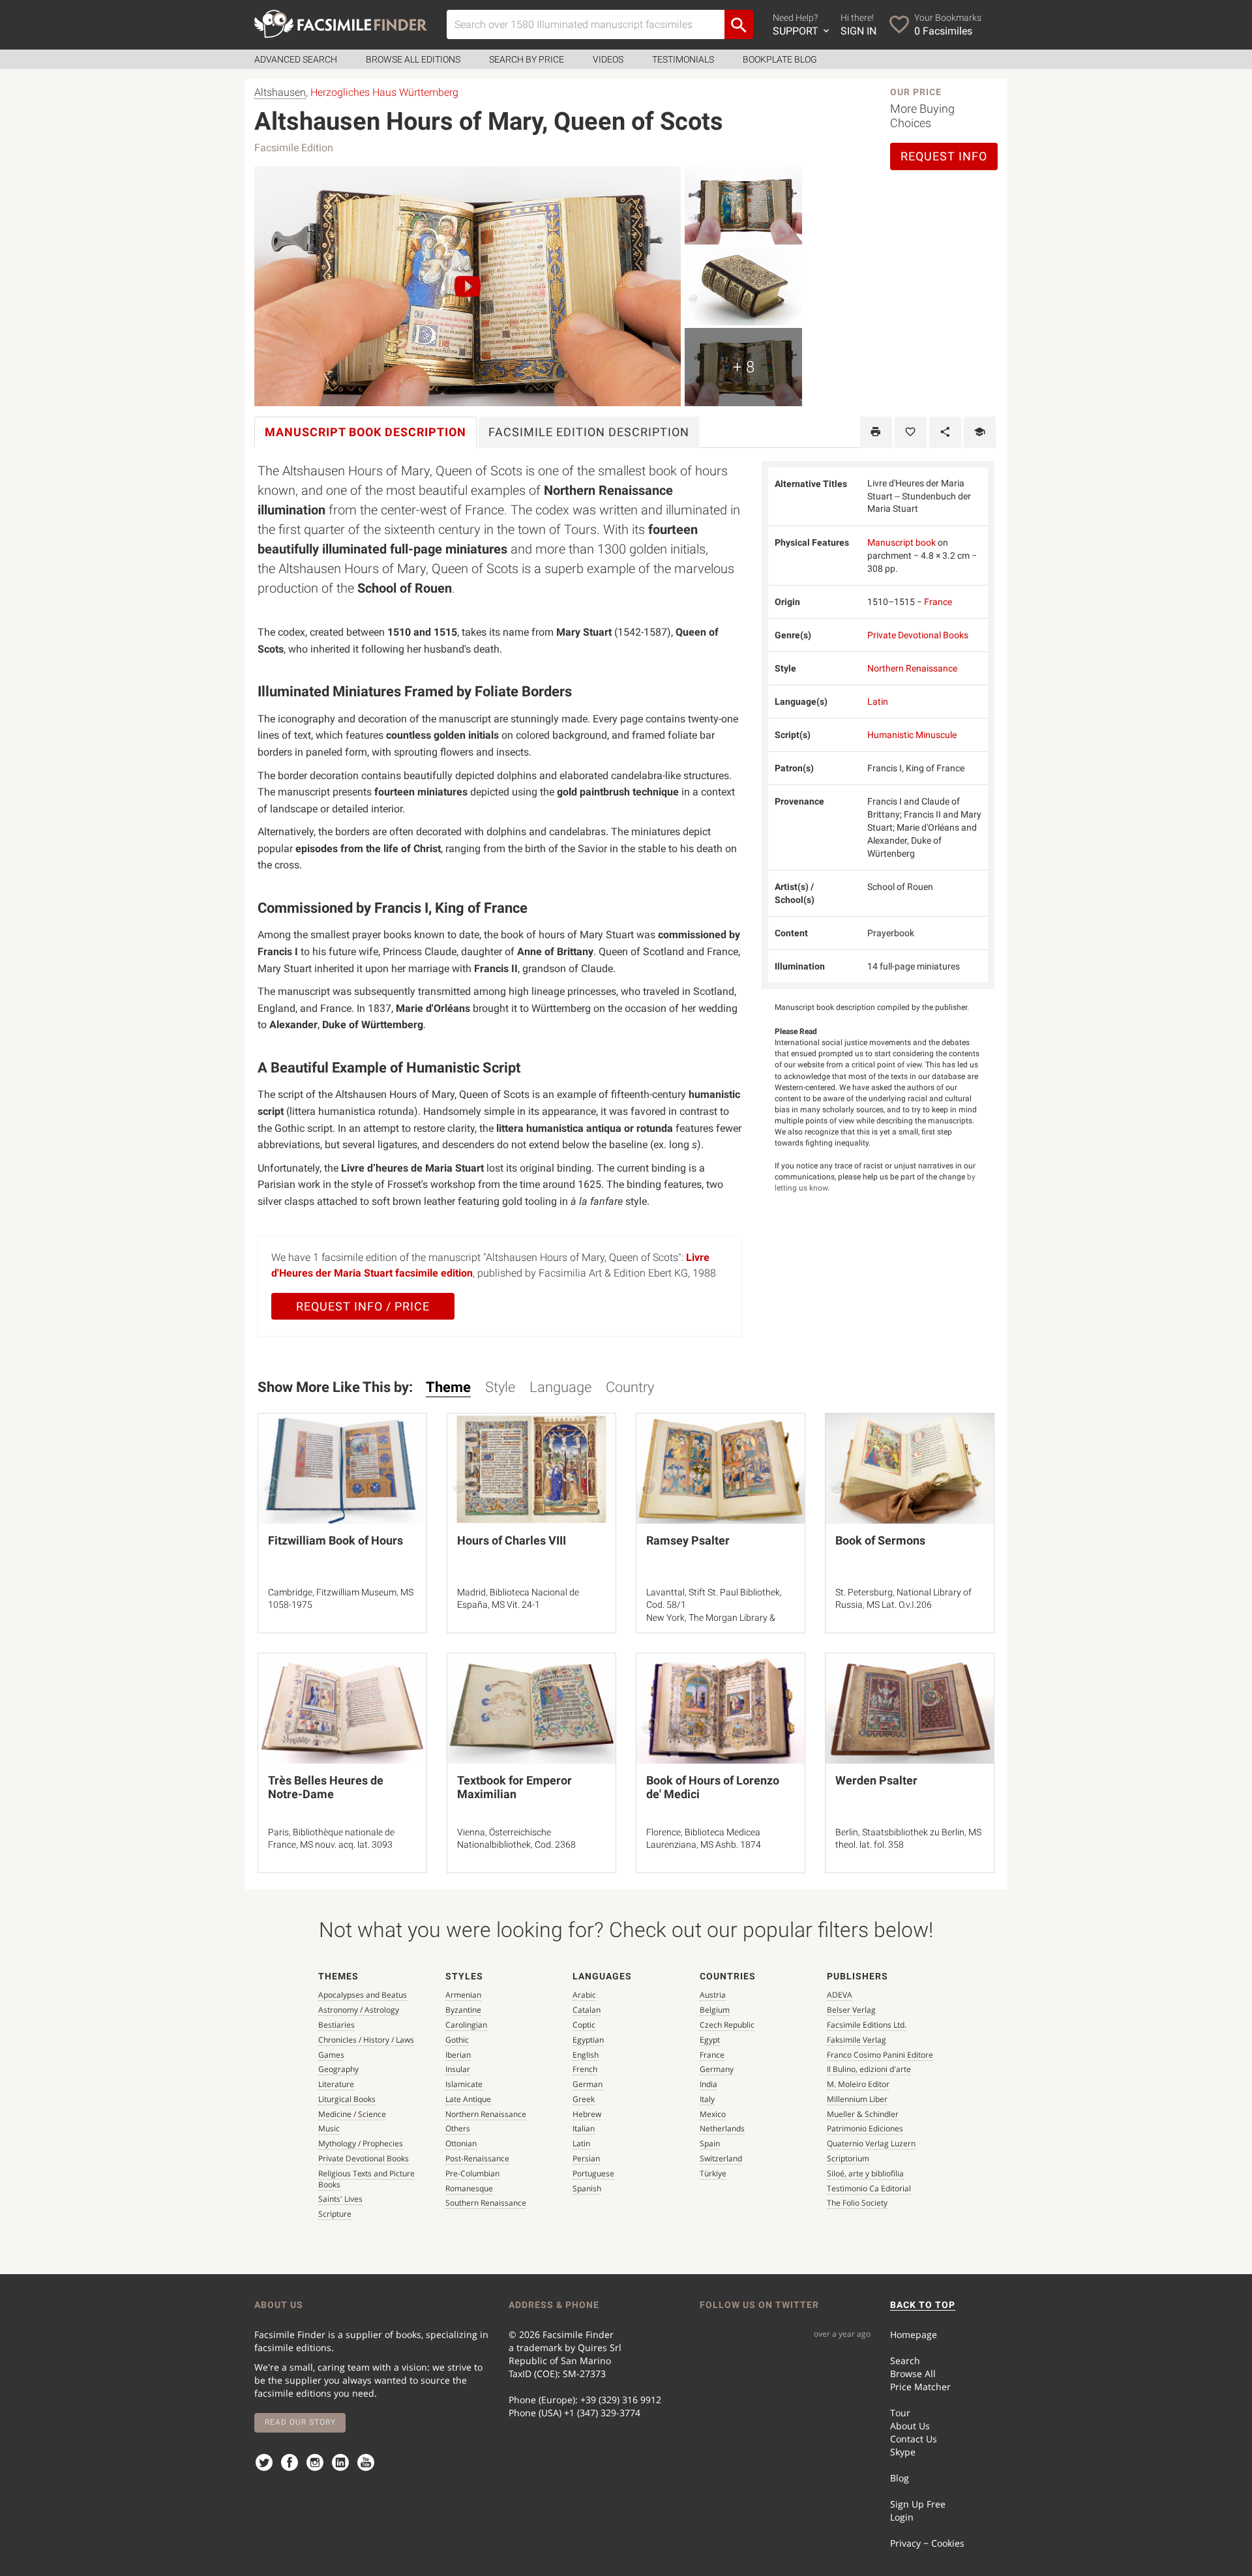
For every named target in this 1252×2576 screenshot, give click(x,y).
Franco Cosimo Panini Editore (880, 2055)
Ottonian (461, 2143)
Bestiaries (336, 2025)
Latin (878, 702)
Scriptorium (848, 2158)
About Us (910, 2426)
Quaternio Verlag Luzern (871, 2143)
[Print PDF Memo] (876, 432)
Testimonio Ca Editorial (869, 2188)
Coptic (584, 2025)
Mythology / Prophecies (361, 2143)
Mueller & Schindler (863, 2114)
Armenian (463, 1995)
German (588, 2084)
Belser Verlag (851, 2010)
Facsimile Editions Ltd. (867, 2025)
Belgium (715, 2010)
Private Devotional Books (918, 635)
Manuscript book (902, 542)
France (938, 602)
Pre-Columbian (472, 2173)
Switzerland (721, 2158)
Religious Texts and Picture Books (366, 2179)
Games (331, 2055)
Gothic (457, 2040)
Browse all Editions (413, 59)
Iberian (458, 2055)
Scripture (335, 2214)
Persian (586, 2158)
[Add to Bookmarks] (911, 432)
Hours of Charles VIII (512, 1540)
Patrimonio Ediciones (865, 2128)
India (708, 2084)
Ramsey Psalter (688, 1540)
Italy (707, 2099)
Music (329, 2128)
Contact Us (914, 2439)
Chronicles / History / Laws (366, 2040)
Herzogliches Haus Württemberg (384, 92)
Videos (608, 59)
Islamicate (464, 2084)
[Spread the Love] (945, 432)
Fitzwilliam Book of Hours (335, 1540)
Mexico (713, 2114)
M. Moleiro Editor (858, 2084)
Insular (458, 2069)
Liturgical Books (347, 2099)
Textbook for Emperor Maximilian (514, 1787)
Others (458, 2128)
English (586, 2055)
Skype (903, 2452)
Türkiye (713, 2173)
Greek (584, 2099)
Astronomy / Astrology (359, 2010)
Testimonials (683, 59)
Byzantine (463, 2010)
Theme (448, 1387)
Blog (900, 2478)
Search (905, 2361)
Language (560, 1387)
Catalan (587, 2010)
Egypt (710, 2040)
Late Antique (468, 2099)
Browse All (913, 2374)
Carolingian (466, 2025)
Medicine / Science (352, 2114)
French (585, 2069)
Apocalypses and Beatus (363, 1995)
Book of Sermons (880, 1540)
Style (500, 1387)
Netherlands (722, 2128)
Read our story (300, 2422)
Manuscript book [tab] (365, 432)
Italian (584, 2128)
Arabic (584, 1995)
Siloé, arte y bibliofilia (865, 2173)
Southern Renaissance (486, 2203)
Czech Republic (727, 2025)
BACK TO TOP (923, 2305)
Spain (710, 2143)
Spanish (587, 2188)
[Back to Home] (341, 24)
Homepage (914, 2334)
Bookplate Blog (780, 59)
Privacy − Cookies (927, 2543)
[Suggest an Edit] (980, 432)
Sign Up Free (918, 2504)
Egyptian (588, 2040)
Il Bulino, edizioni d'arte (869, 2069)
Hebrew (587, 2114)
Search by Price (527, 59)
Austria (713, 1995)
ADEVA (840, 1995)
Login (902, 2517)
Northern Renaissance (912, 668)
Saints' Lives (340, 2199)
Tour (900, 2413)
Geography (338, 2069)
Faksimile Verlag (857, 2040)
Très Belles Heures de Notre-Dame (326, 1787)
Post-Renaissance (477, 2158)
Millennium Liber (857, 2099)
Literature (336, 2084)
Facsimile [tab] (589, 432)
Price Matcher (920, 2387)
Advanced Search (296, 59)
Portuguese (593, 2173)
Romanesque (469, 2188)
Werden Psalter (876, 1780)
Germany (717, 2069)
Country (630, 1387)
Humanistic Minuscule (912, 735)
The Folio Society (857, 2203)
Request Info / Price (363, 1306)
